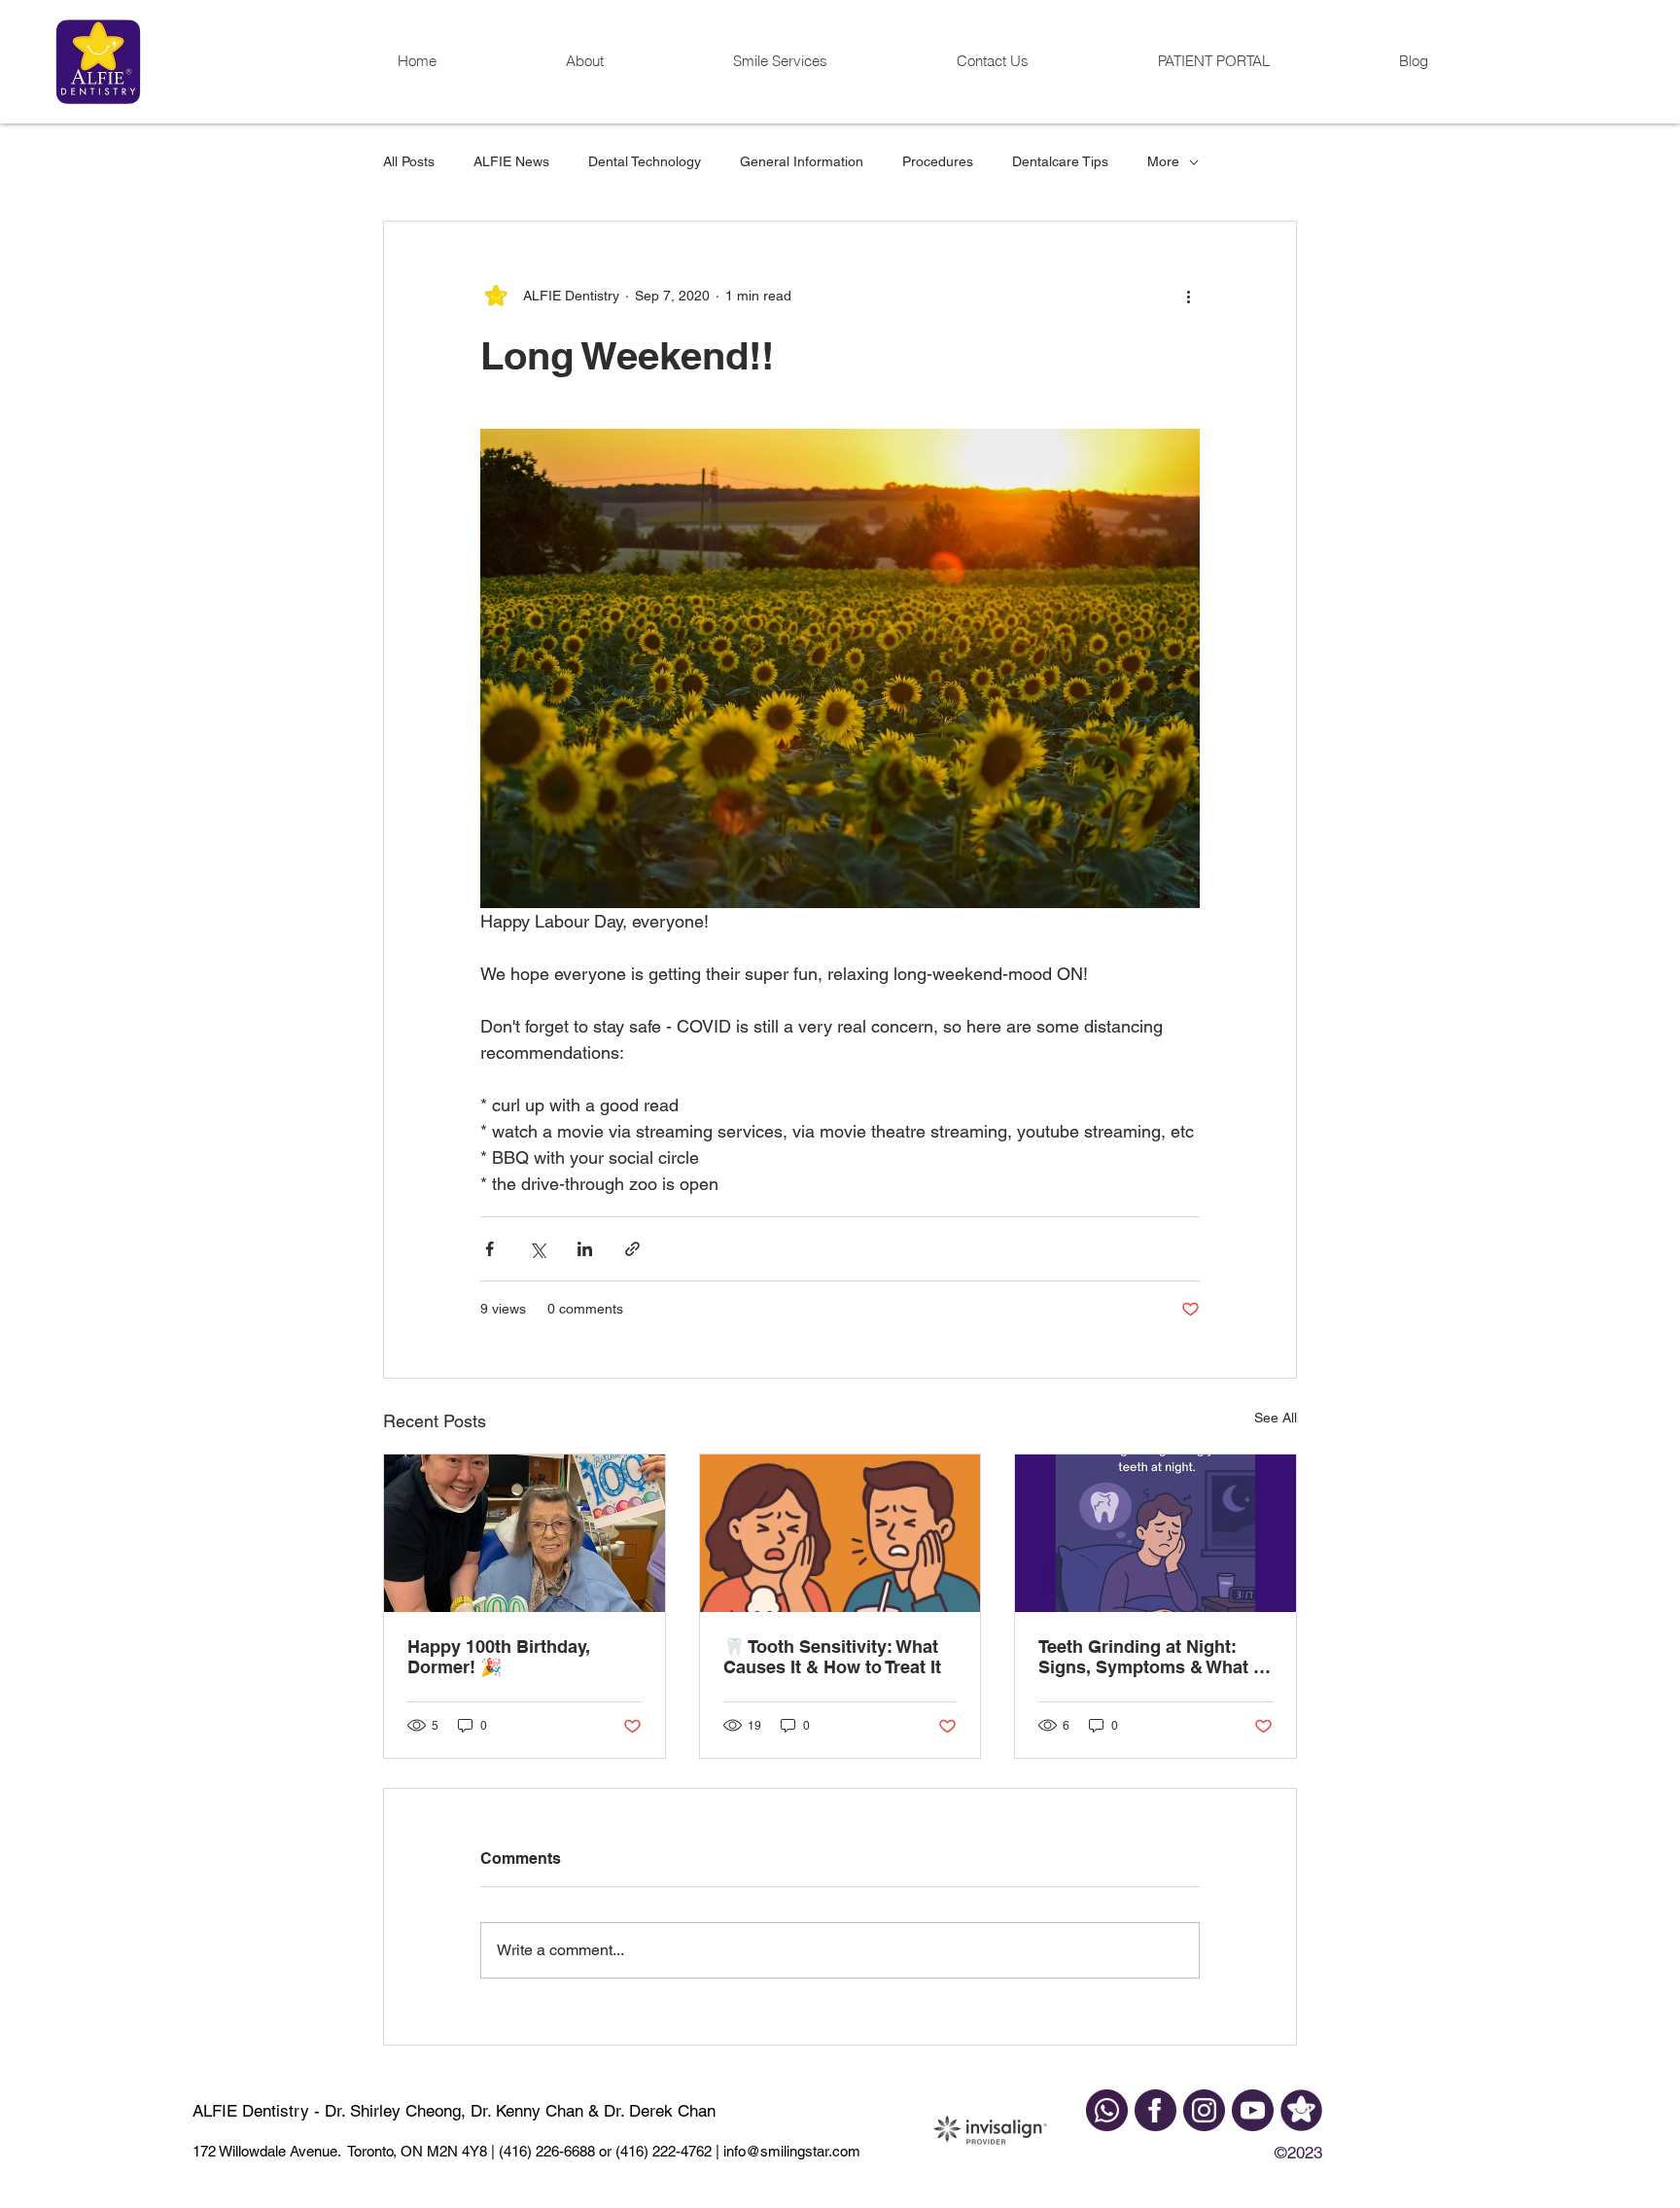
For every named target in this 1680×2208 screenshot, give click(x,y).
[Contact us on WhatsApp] (1107, 2110)
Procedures (938, 161)
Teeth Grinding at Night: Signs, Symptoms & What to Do (1154, 1657)
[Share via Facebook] (490, 1249)
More (1163, 161)
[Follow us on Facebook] (1155, 2110)
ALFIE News (511, 161)
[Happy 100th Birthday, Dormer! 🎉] (525, 1533)
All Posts (409, 161)
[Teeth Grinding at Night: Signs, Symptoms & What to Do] (1155, 1533)
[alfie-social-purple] (1301, 2110)
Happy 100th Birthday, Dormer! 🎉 (499, 1657)
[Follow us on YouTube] (1253, 2110)
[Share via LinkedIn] (585, 1249)
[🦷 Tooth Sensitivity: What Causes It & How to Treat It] (840, 1533)
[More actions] (1188, 296)
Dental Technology (645, 161)
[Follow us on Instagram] (1204, 2110)
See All (1276, 1418)
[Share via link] (632, 1249)
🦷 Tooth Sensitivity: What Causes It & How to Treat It (832, 1657)
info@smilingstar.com (790, 2151)
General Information (802, 161)
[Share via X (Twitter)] (537, 1249)
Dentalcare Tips (1060, 161)
